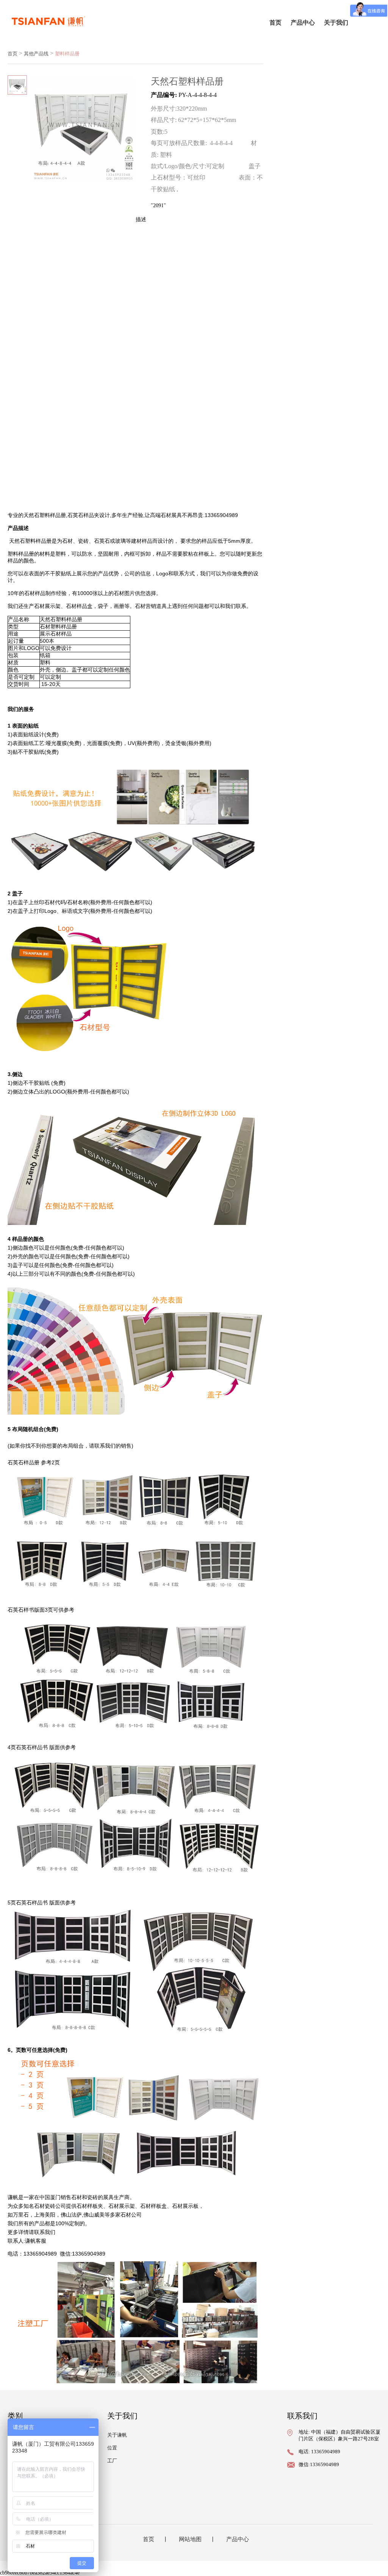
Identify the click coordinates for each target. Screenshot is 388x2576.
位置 (112, 2448)
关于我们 (336, 23)
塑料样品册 (67, 54)
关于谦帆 (117, 2435)
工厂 (112, 2461)
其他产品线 (36, 54)
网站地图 (190, 2539)
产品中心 (303, 23)
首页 (275, 23)
